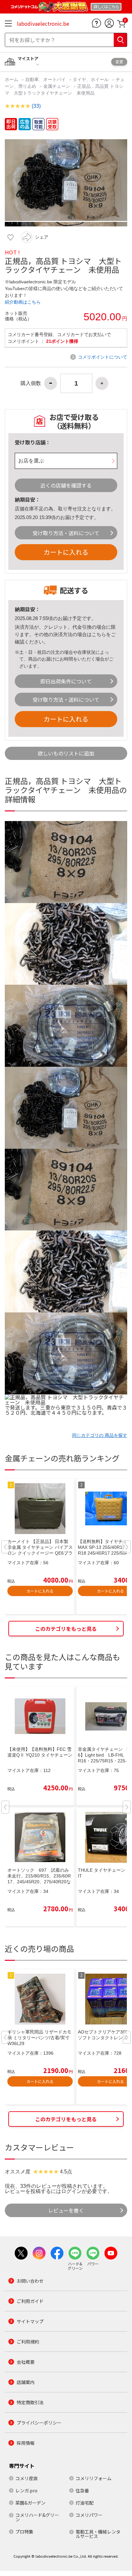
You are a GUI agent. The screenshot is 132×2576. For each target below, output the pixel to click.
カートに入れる (66, 552)
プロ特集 (24, 2532)
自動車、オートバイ (45, 79)
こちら (99, 634)
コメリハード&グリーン (37, 2517)
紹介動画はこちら (23, 302)
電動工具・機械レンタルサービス (98, 2534)
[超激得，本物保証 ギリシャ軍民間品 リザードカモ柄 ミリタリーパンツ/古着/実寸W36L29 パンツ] (40, 1999)
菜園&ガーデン (30, 2503)
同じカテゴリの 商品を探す (100, 1435)
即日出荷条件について (66, 681)
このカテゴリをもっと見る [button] (66, 1629)
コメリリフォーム (94, 2478)
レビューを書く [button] (66, 2210)
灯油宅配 (85, 2503)
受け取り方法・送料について (66, 533)
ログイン (71, 2191)
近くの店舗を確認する (66, 485)
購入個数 (31, 383)
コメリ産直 (27, 2478)
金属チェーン (57, 86)
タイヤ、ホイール (91, 79)
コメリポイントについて (103, 357)
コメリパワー (89, 2515)
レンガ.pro (26, 2490)
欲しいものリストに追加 (66, 753)
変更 (119, 62)
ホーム (12, 79)
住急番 (82, 2490)
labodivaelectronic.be (43, 23)
